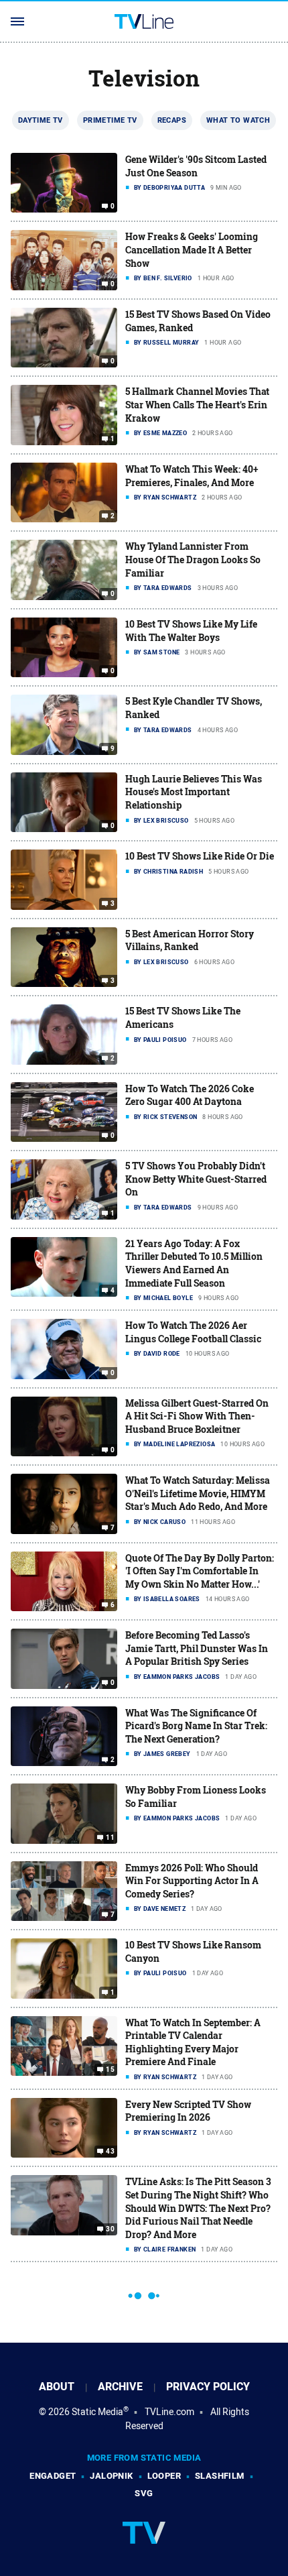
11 (110, 1837)
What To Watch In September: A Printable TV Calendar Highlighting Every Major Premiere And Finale (193, 2042)
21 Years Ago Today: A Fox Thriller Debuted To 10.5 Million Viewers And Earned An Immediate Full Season (194, 1263)
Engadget (53, 2476)
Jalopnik (111, 2476)
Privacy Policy (208, 2387)
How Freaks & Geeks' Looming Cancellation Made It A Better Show (192, 249)
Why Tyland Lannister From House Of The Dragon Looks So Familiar (193, 559)
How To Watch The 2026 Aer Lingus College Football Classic (193, 1332)
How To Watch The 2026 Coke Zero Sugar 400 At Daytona (190, 1095)
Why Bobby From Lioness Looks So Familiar (196, 1797)
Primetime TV (110, 120)
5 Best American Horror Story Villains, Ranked (190, 940)
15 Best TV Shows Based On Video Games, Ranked (198, 321)
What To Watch (238, 120)
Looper (164, 2476)
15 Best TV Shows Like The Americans (183, 1017)
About (57, 2387)
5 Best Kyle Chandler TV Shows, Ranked (194, 708)
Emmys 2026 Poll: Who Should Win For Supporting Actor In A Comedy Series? (192, 1881)
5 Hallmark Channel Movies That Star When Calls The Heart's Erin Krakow (197, 404)
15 (110, 2070)
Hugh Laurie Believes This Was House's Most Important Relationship (194, 792)
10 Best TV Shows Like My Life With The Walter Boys (191, 631)
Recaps (172, 120)
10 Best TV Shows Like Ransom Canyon (193, 1951)
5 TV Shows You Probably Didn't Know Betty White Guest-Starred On (196, 1179)
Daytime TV (41, 120)
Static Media (97, 2412)
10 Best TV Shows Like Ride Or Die (200, 856)
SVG (144, 2493)
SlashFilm (220, 2476)
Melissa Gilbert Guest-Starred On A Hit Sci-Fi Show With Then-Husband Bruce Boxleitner (197, 1416)
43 (110, 2152)
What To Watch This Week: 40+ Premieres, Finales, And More (192, 476)
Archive (120, 2387)
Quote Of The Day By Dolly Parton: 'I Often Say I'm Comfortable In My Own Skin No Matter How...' (200, 1571)
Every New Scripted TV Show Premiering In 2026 (188, 2111)
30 (110, 2229)
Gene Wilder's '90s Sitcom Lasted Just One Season (196, 166)
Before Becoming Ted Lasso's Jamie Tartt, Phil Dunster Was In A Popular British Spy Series (197, 1648)
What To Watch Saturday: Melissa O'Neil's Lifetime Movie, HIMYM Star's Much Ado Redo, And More (198, 1493)
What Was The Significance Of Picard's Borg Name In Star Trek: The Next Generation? (196, 1726)
